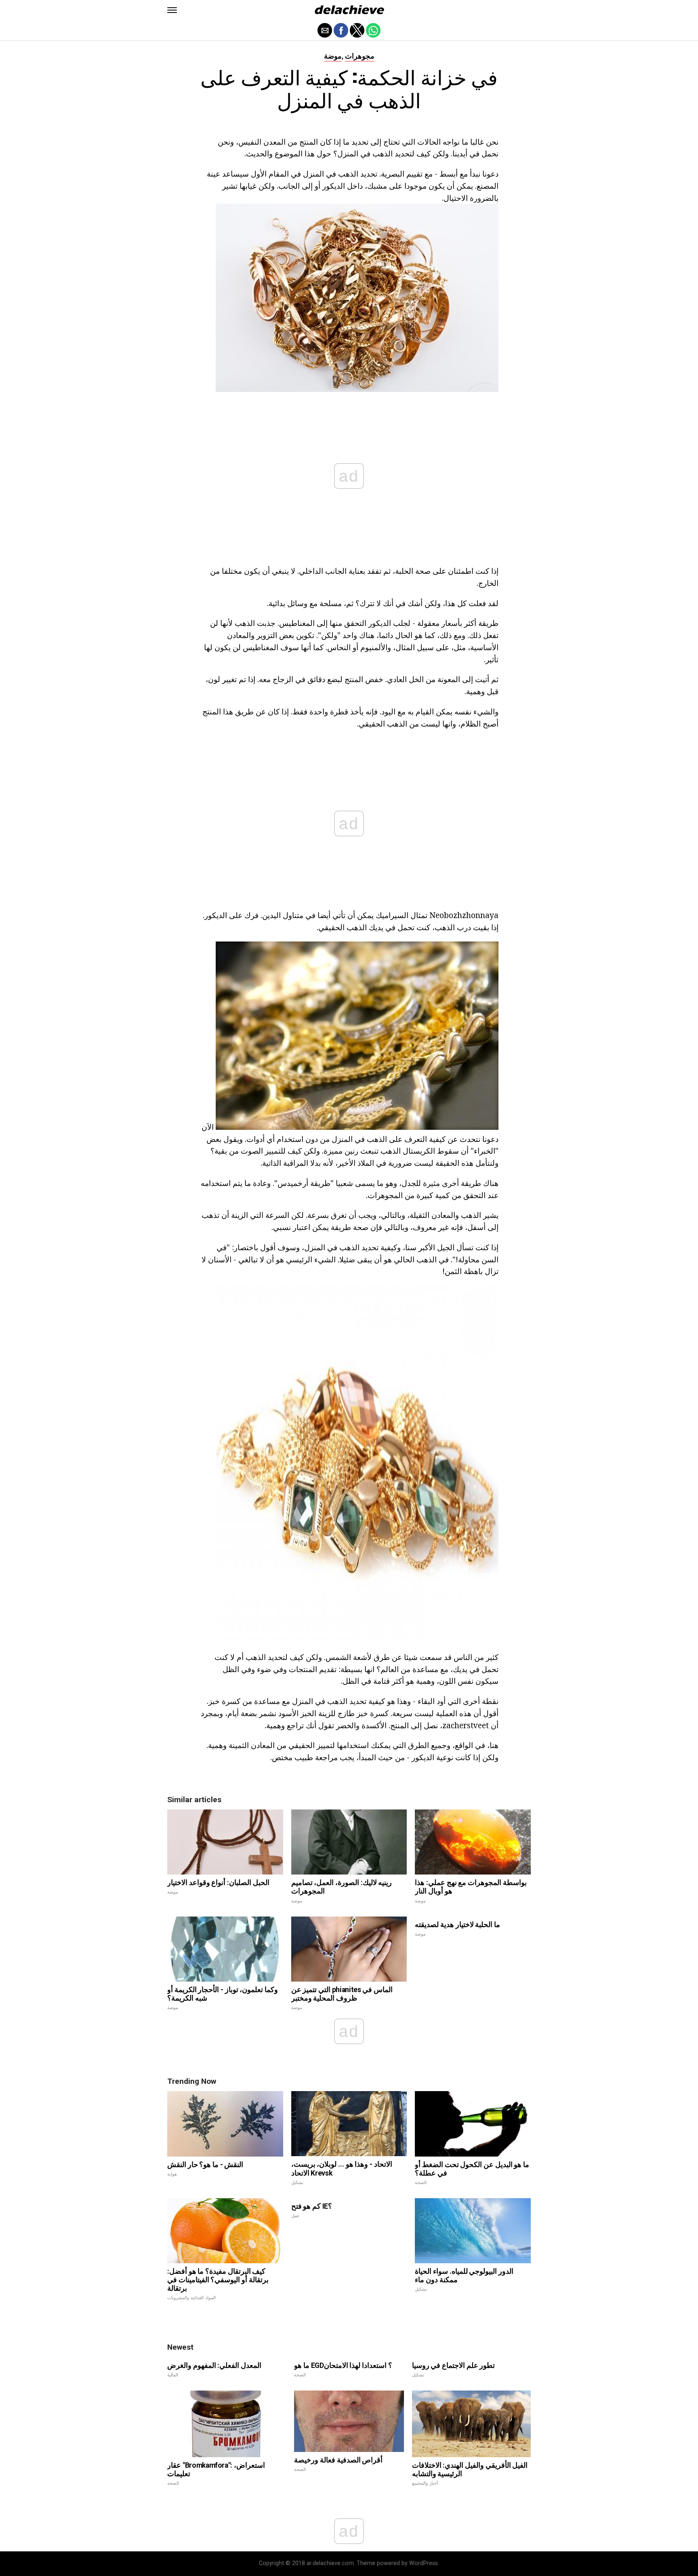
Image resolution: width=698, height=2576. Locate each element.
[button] (172, 10)
